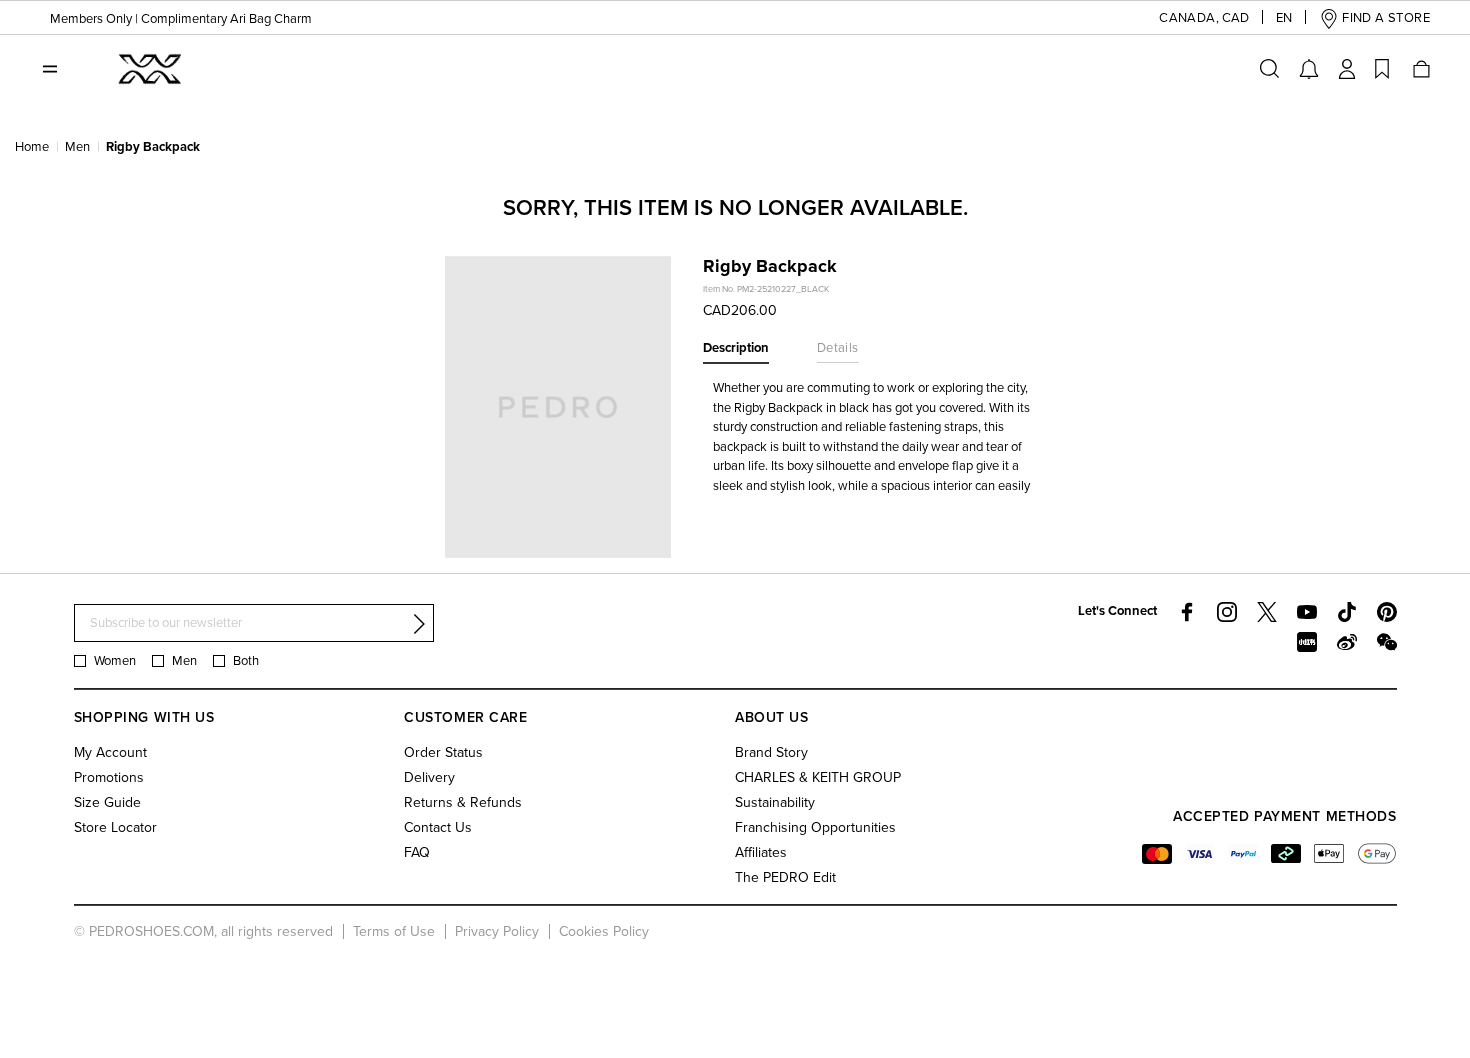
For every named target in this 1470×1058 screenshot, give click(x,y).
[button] (1188, 18)
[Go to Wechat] (1387, 642)
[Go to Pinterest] (1387, 612)
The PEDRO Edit (785, 877)
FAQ (417, 852)
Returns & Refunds (463, 802)
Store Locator (115, 827)
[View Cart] (1420, 69)
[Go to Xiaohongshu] (1307, 642)
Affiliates (761, 852)
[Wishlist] (1382, 69)
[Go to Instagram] (1227, 612)
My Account (110, 752)
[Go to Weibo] (1347, 642)
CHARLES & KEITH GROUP (818, 777)
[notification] (1309, 69)
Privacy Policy (497, 931)
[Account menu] (1347, 69)
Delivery (429, 777)
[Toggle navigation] (50, 69)
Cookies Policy (604, 931)
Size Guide (107, 802)
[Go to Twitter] (1267, 612)
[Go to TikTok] (1347, 612)
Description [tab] (736, 348)
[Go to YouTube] (1307, 612)
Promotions (109, 777)
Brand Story (771, 752)
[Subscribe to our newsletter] (419, 624)
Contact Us (438, 827)
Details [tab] (838, 348)
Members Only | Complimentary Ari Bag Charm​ (181, 19)
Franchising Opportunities (815, 827)
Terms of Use (394, 931)
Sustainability (775, 802)
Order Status (443, 752)
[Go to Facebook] (1187, 612)
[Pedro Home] (148, 68)
